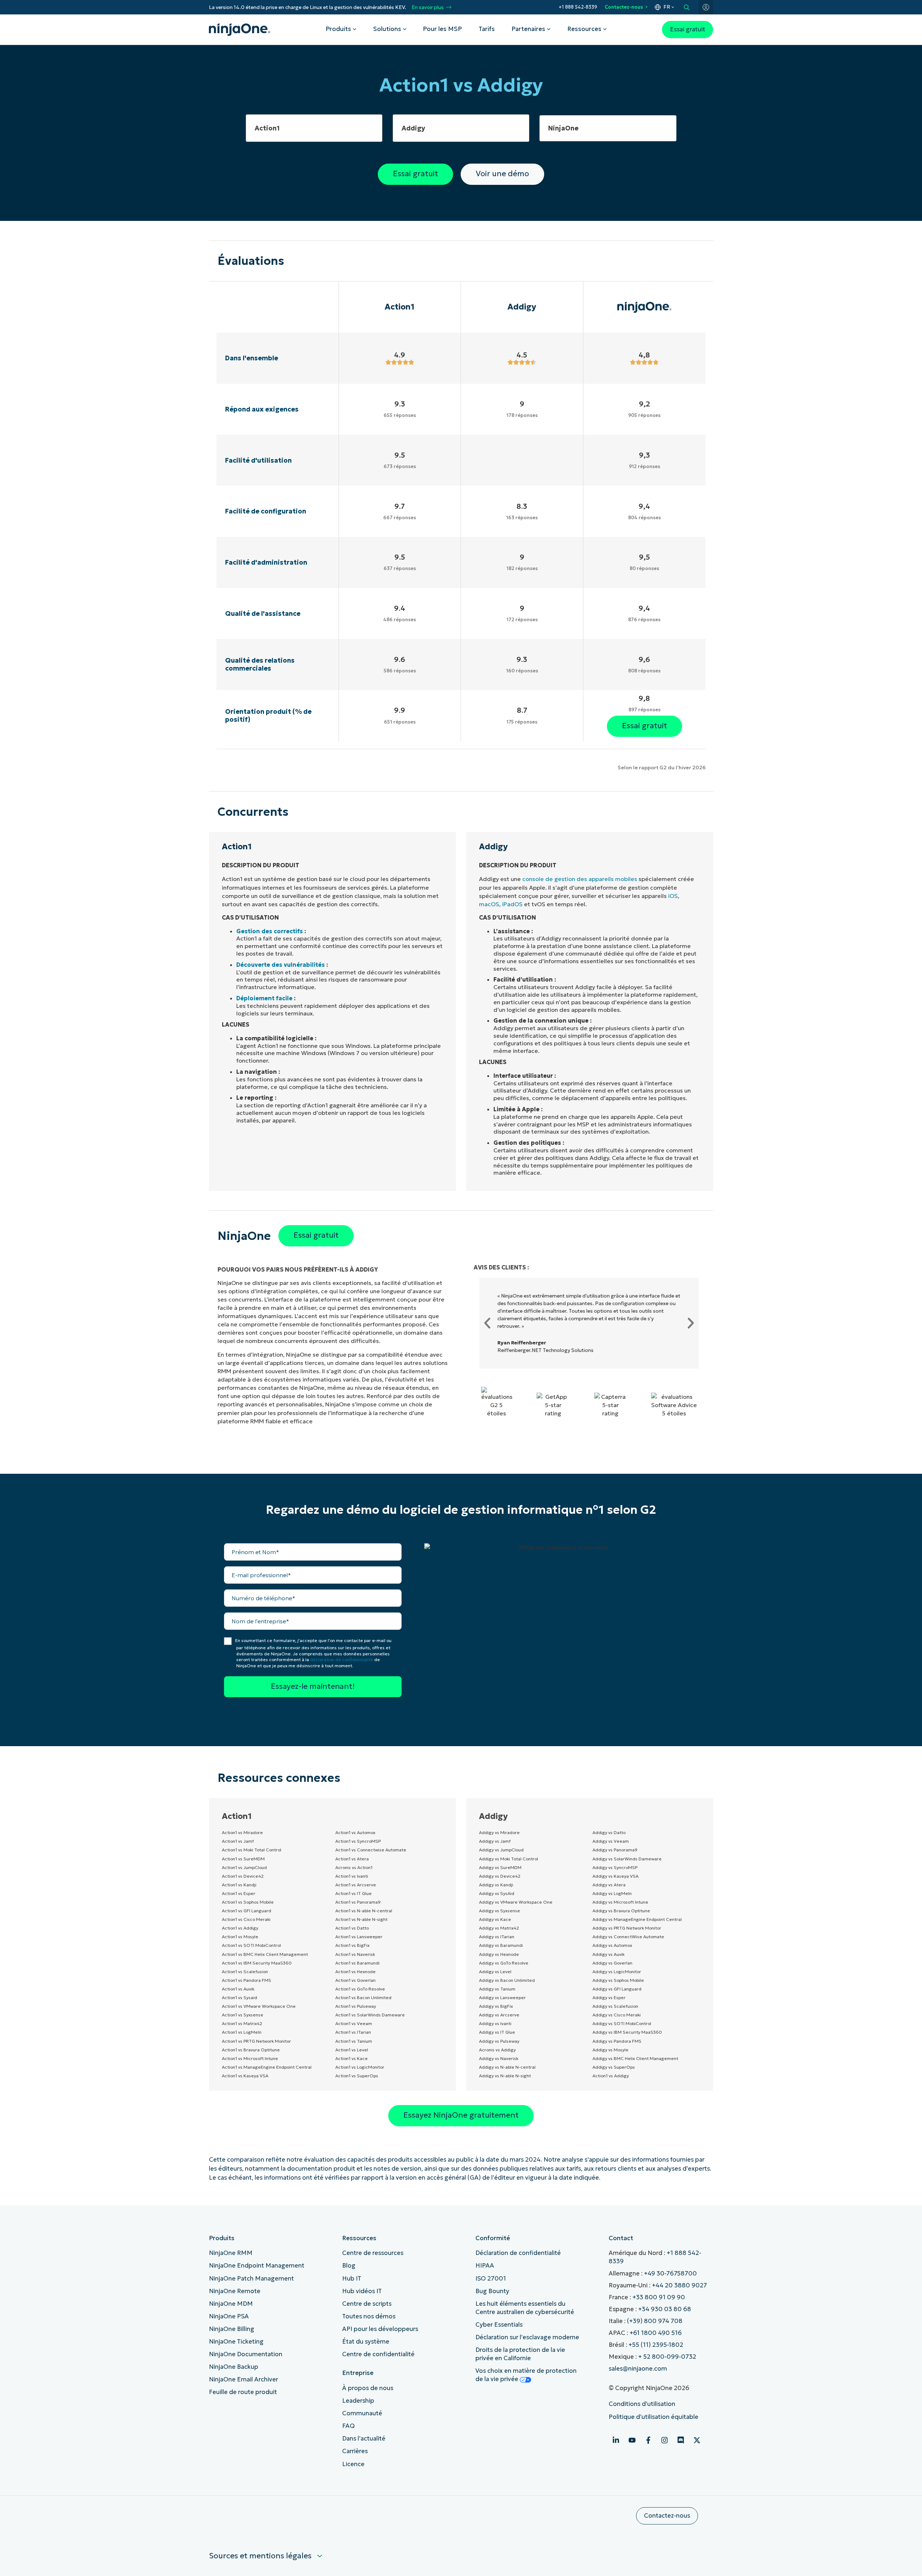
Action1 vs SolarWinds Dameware (370, 2015)
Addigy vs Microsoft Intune (620, 1902)
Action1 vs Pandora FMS (247, 1980)
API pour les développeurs (380, 2329)
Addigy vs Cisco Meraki (617, 2015)
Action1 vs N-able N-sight (361, 1919)
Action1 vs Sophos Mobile (248, 1902)
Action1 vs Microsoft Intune (250, 2058)
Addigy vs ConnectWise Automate (628, 1937)
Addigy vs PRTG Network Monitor (627, 1928)
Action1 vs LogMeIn (242, 2032)
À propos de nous (368, 2388)
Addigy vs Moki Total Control (509, 1859)
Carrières (355, 2451)
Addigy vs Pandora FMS (617, 2041)
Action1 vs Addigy (240, 1928)
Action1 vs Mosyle (240, 1937)
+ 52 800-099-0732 (667, 2357)
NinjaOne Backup (234, 2367)
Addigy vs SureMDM (500, 1867)
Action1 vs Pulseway (356, 2006)
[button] (487, 1323)
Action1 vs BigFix (352, 1945)
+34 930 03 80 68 (665, 2309)
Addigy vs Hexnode (499, 1954)
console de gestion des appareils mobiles (580, 879)
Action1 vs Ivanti (352, 1876)
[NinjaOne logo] (240, 30)
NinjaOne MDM (231, 2304)
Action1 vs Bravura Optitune (251, 2050)
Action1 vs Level (352, 2050)
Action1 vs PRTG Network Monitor (256, 2041)
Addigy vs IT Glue (497, 2032)
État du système (366, 2342)
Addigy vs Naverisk (499, 2058)
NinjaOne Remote (235, 2291)
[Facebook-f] (648, 2440)
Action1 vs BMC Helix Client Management (265, 1954)
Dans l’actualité (364, 2439)
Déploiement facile (264, 998)
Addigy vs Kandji (496, 1885)
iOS (673, 896)
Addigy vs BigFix (496, 2006)
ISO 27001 (491, 2279)
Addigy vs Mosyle (610, 2050)
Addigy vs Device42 (500, 1876)
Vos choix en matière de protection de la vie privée (526, 2375)
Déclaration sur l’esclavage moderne (527, 2337)
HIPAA (485, 2266)
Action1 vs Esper (239, 1893)
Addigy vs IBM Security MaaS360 (627, 2032)
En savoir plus (428, 7)
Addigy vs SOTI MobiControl (622, 2023)
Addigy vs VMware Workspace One (516, 1902)
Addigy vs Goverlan (612, 1963)
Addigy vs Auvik (608, 1954)
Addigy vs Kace (495, 1919)
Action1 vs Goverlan (355, 1980)
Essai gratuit (688, 29)
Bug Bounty (492, 2291)
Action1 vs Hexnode (355, 1972)
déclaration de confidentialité (342, 1660)
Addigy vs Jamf (495, 1841)
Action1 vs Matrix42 (242, 2023)
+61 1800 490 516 (656, 2333)
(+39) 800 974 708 (655, 2321)
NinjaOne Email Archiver (243, 2379)
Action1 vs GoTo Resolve (360, 1989)
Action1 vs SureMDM (243, 1859)
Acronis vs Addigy (497, 2050)
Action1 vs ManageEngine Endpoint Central (267, 2067)
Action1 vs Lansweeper (359, 1937)
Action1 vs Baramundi (357, 1963)
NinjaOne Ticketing (236, 2342)
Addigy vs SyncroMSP (615, 1867)
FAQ (348, 2426)
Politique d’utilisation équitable (654, 2417)
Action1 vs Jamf (238, 1841)
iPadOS (512, 904)
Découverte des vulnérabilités (281, 965)
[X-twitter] (697, 2440)
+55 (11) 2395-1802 (656, 2345)
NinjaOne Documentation (246, 2354)
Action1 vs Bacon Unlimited (363, 1997)
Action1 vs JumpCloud (244, 1867)
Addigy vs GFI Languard (617, 1989)
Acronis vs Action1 (354, 1867)
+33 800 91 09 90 (659, 2297)
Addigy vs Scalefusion (615, 2006)
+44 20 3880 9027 (679, 2285)
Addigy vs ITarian (497, 1937)
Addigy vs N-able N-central (507, 2067)
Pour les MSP (442, 29)
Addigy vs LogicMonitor (617, 1972)
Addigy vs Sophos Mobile (618, 1980)
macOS (489, 904)
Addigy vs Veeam (611, 1841)
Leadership (358, 2401)
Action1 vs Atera (352, 1859)
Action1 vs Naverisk (355, 1954)
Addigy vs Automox (612, 1945)
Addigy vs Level (495, 1972)
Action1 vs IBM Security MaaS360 (257, 1963)
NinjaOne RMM (231, 2253)
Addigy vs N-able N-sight (505, 2076)
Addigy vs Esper (609, 1997)
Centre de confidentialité (378, 2354)
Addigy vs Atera (609, 1885)
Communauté (362, 2413)
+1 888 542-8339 (578, 7)
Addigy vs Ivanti (495, 2023)
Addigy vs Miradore (499, 1832)
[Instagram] (664, 2440)
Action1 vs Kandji (239, 1885)
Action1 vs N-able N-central (364, 1911)
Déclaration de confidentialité (518, 2253)
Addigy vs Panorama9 (615, 1850)
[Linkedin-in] (616, 2440)
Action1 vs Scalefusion (245, 1972)
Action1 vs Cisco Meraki (246, 1919)
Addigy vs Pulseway (499, 2041)
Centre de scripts (367, 2304)
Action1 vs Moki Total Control (252, 1850)
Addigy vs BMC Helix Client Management (635, 2058)
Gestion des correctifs (270, 931)
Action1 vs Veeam (354, 2023)
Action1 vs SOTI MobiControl (251, 1945)
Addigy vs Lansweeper (502, 1997)
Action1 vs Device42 (243, 1876)
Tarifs (487, 29)
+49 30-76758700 (670, 2274)
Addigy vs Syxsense (500, 1911)
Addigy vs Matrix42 (499, 1928)
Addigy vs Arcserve (499, 2015)
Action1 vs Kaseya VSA (245, 2076)
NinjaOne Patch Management (251, 2279)
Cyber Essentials (499, 2325)
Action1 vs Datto (352, 1928)
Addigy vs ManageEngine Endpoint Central (637, 1919)
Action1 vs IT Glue (353, 1893)
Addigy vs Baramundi (501, 1945)
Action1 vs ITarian (353, 2032)
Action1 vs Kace (352, 2058)
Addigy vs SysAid (497, 1893)
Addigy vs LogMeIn (612, 1893)
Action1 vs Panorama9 (358, 1902)
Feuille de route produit (243, 2392)
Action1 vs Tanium (354, 2041)
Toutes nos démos (369, 2316)
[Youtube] (632, 2440)
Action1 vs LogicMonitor (360, 2067)
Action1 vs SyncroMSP (358, 1841)
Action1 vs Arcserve (356, 1885)
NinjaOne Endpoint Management (257, 2266)
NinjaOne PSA (229, 2316)
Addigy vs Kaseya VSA (616, 1876)
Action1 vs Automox (355, 1832)
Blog (349, 2266)
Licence (353, 2464)
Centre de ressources (373, 2253)
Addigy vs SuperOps (614, 2067)
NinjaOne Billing (232, 2329)
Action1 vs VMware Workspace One (259, 2006)
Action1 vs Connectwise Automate (371, 1850)
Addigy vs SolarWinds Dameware (627, 1859)
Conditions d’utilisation (642, 2404)
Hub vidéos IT (362, 2291)
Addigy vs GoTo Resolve (504, 1963)
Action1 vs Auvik (238, 1989)
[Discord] (681, 2440)
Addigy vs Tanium (497, 1989)
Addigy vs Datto (609, 1832)
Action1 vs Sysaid (240, 1997)
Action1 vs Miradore (242, 1832)
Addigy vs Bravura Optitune (621, 1911)
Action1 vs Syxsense (243, 2015)
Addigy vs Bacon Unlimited (507, 1980)
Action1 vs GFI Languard (247, 1911)
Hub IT (352, 2279)
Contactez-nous (624, 7)
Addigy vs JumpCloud (501, 1850)
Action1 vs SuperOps (357, 2076)
